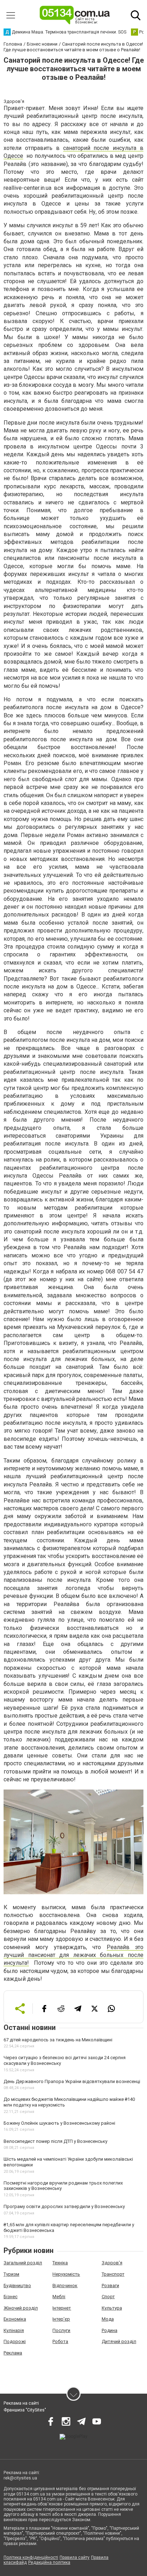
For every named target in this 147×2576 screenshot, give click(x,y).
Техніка (60, 2263)
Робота (60, 2341)
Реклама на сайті (21, 2403)
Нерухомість (66, 2274)
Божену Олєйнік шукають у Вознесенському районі (59, 2123)
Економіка (15, 2319)
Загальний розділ (23, 2263)
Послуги (61, 2330)
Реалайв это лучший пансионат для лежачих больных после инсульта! (73, 1955)
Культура (112, 2308)
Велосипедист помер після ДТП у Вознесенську (55, 2141)
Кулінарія (14, 2330)
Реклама (13, 2353)
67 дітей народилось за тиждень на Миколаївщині (58, 2040)
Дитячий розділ (119, 2341)
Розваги (110, 2286)
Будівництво (17, 2286)
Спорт (108, 2297)
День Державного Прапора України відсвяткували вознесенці (72, 2081)
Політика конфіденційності (31, 2557)
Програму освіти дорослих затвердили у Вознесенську (64, 2206)
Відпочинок (65, 2286)
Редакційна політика (49, 2562)
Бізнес (11, 2297)
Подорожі (15, 2341)
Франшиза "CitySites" (25, 2410)
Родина (110, 2330)
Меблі (59, 2297)
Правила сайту (75, 2557)
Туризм (11, 2274)
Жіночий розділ (21, 2308)
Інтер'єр (61, 2319)
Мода (108, 2319)
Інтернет (62, 2308)
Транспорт (113, 2274)
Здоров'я (112, 2263)
